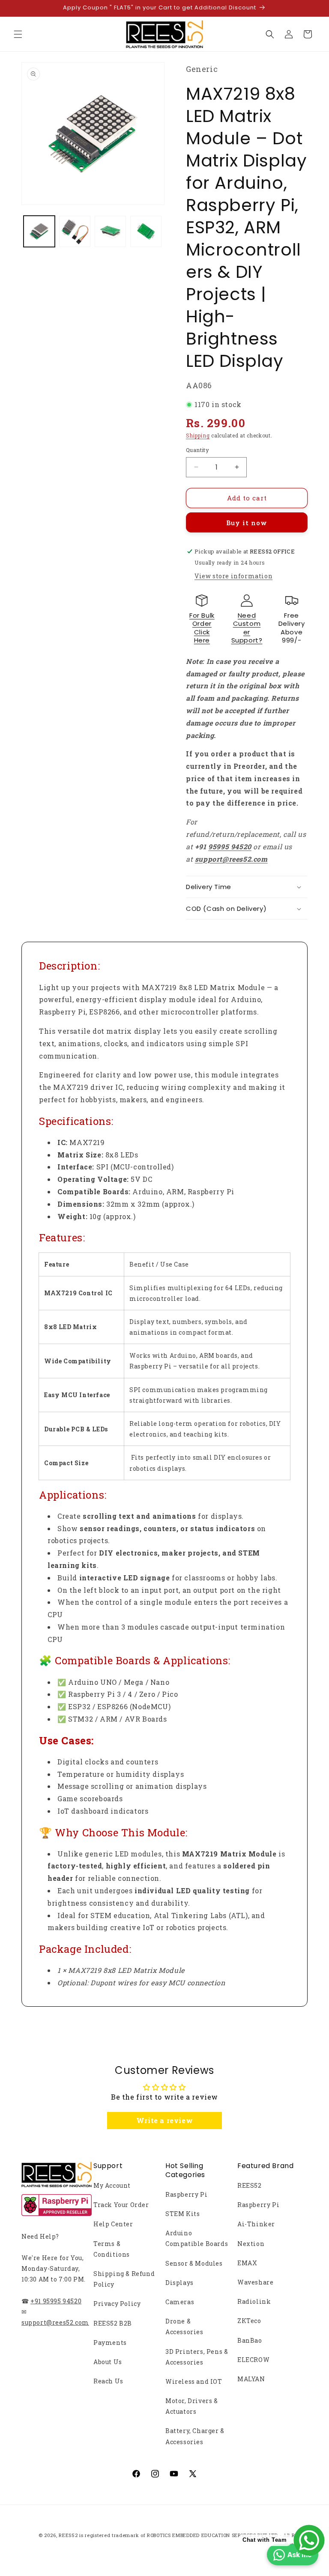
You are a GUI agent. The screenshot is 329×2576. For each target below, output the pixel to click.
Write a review (164, 2120)
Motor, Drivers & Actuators (192, 2406)
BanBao (250, 2340)
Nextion (251, 2244)
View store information (233, 576)
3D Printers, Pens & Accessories (197, 2357)
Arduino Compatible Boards (197, 2238)
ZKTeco (249, 2321)
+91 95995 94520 (56, 2301)
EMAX (247, 2263)
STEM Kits (182, 2214)
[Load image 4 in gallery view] (146, 231)
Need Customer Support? (247, 628)
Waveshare (255, 2282)
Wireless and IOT (194, 2381)
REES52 (250, 2185)
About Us (108, 2362)
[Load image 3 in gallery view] (110, 231)
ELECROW (253, 2360)
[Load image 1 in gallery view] (39, 231)
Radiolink (254, 2301)
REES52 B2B (113, 2323)
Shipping (198, 435)
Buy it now (247, 523)
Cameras (180, 2302)
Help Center (113, 2224)
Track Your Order (121, 2205)
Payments (110, 2342)
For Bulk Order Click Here (202, 628)
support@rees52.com (55, 2322)
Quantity (197, 450)
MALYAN (251, 2379)
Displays (179, 2283)
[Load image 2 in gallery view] (75, 231)
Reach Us (108, 2381)
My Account (112, 2185)
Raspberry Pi (186, 2194)
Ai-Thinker (256, 2224)
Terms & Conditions (112, 2249)
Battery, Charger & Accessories (195, 2436)
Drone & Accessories (184, 2326)
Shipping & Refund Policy (124, 2279)
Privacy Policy (117, 2304)
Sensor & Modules (194, 2263)
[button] (18, 34)
